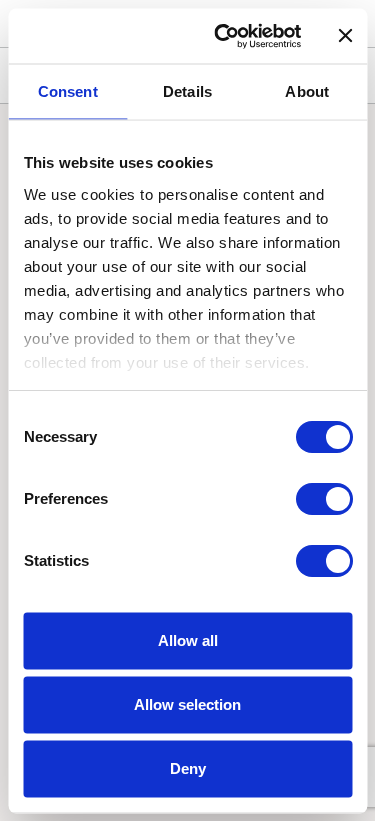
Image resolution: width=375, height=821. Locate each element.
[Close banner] (345, 36)
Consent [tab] (68, 91)
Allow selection (187, 704)
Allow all (188, 640)
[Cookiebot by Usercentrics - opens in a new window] (223, 36)
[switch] (323, 499)
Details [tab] (187, 91)
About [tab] (307, 91)
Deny (188, 768)
